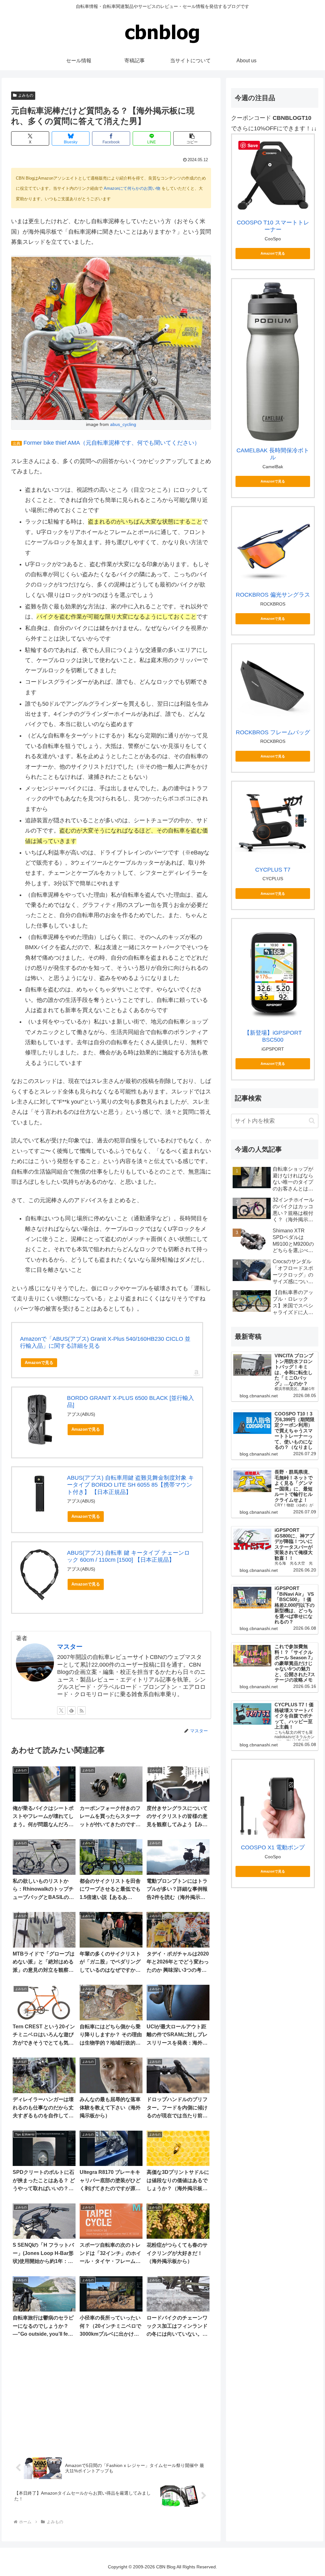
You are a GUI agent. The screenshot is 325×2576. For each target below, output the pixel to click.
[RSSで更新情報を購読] (82, 1710)
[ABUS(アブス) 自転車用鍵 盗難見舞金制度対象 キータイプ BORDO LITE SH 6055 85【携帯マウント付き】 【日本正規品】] (40, 1494)
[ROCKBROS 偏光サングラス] (273, 548)
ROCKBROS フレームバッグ (273, 732)
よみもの (26, 95)
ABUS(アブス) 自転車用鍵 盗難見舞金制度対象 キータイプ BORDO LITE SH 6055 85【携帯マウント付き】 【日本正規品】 (130, 1485)
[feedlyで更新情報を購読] (71, 1710)
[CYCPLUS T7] (273, 822)
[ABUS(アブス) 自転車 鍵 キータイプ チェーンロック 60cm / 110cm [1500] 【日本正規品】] (40, 1575)
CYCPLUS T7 (273, 870)
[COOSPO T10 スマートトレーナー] (273, 175)
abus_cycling (123, 424)
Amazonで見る (39, 1363)
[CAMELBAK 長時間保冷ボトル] (273, 362)
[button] (192, 138)
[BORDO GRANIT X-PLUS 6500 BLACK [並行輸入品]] (40, 1420)
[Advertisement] (111, 2398)
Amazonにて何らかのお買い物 (132, 188)
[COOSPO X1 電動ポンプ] (273, 1801)
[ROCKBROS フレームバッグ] (273, 685)
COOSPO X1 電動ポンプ (273, 1847)
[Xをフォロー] (61, 1710)
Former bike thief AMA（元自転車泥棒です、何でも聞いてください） (112, 443)
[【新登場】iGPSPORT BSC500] (273, 973)
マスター (70, 1647)
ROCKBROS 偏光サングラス (273, 595)
